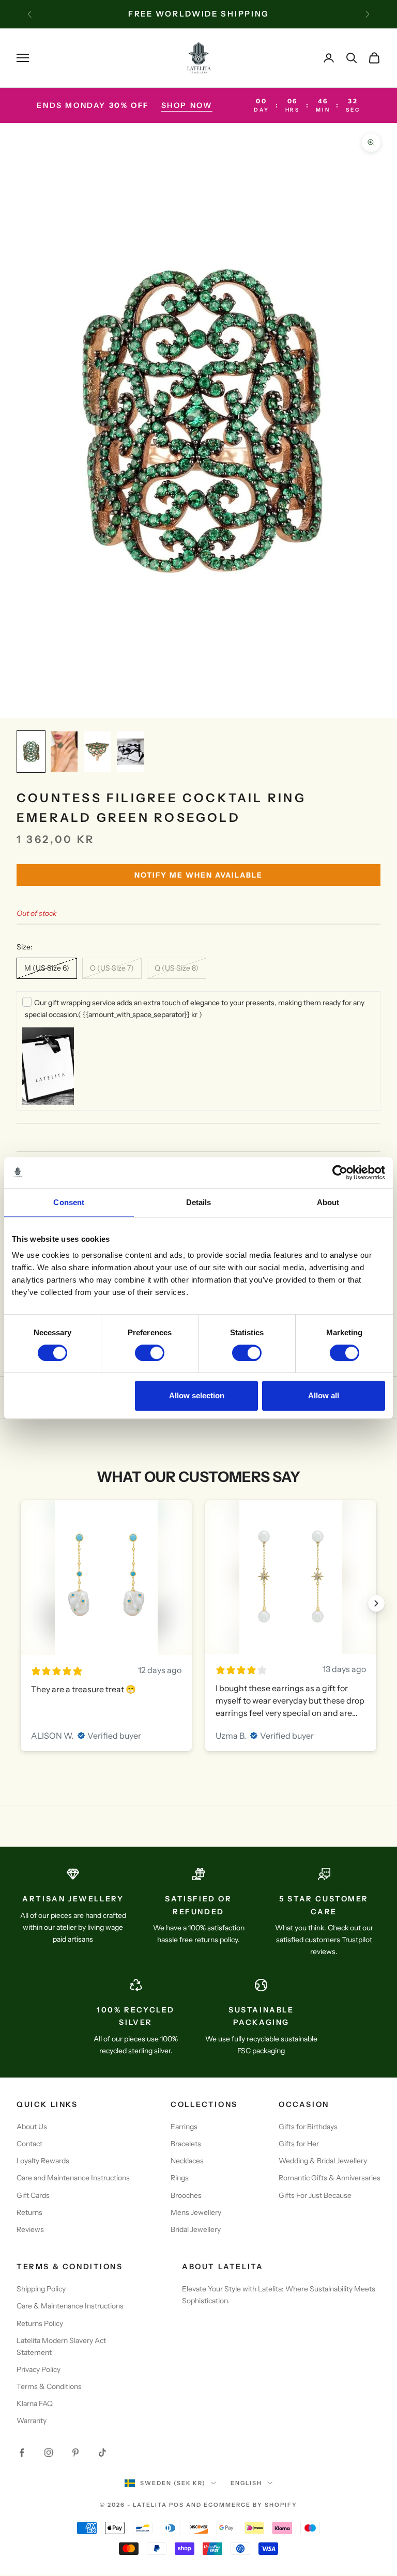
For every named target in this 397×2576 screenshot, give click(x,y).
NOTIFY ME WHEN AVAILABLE (198, 875)
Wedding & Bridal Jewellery (323, 2161)
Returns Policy (40, 2323)
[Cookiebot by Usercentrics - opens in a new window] (340, 1173)
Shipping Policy (41, 2289)
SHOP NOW (187, 105)
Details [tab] (199, 1202)
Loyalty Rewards (43, 2161)
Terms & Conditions (49, 2386)
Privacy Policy (39, 2369)
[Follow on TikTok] (102, 2453)
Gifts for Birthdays (308, 2127)
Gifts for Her (299, 2144)
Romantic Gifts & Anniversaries (330, 2178)
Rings (180, 2178)
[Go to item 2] (64, 752)
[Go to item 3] (97, 752)
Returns (29, 2212)
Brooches (186, 2195)
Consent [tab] (69, 1202)
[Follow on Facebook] (22, 2453)
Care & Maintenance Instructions (70, 2306)
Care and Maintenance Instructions (73, 2178)
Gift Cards (33, 2195)
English (246, 2483)
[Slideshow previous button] (21, 1603)
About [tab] (328, 1202)
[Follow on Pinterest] (75, 2453)
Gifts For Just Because (315, 2195)
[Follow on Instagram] (49, 2453)
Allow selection (197, 1395)
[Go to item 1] (31, 752)
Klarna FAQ (35, 2403)
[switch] (150, 1353)
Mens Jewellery (196, 2212)
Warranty (32, 2421)
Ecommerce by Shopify (250, 2505)
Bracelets (186, 2144)
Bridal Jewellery (196, 2229)
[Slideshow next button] (376, 1603)
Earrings (184, 2127)
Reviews (30, 2229)
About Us (32, 2127)
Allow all (324, 1395)
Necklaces (187, 2161)
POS (177, 2505)
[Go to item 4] (130, 752)
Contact (29, 2144)
